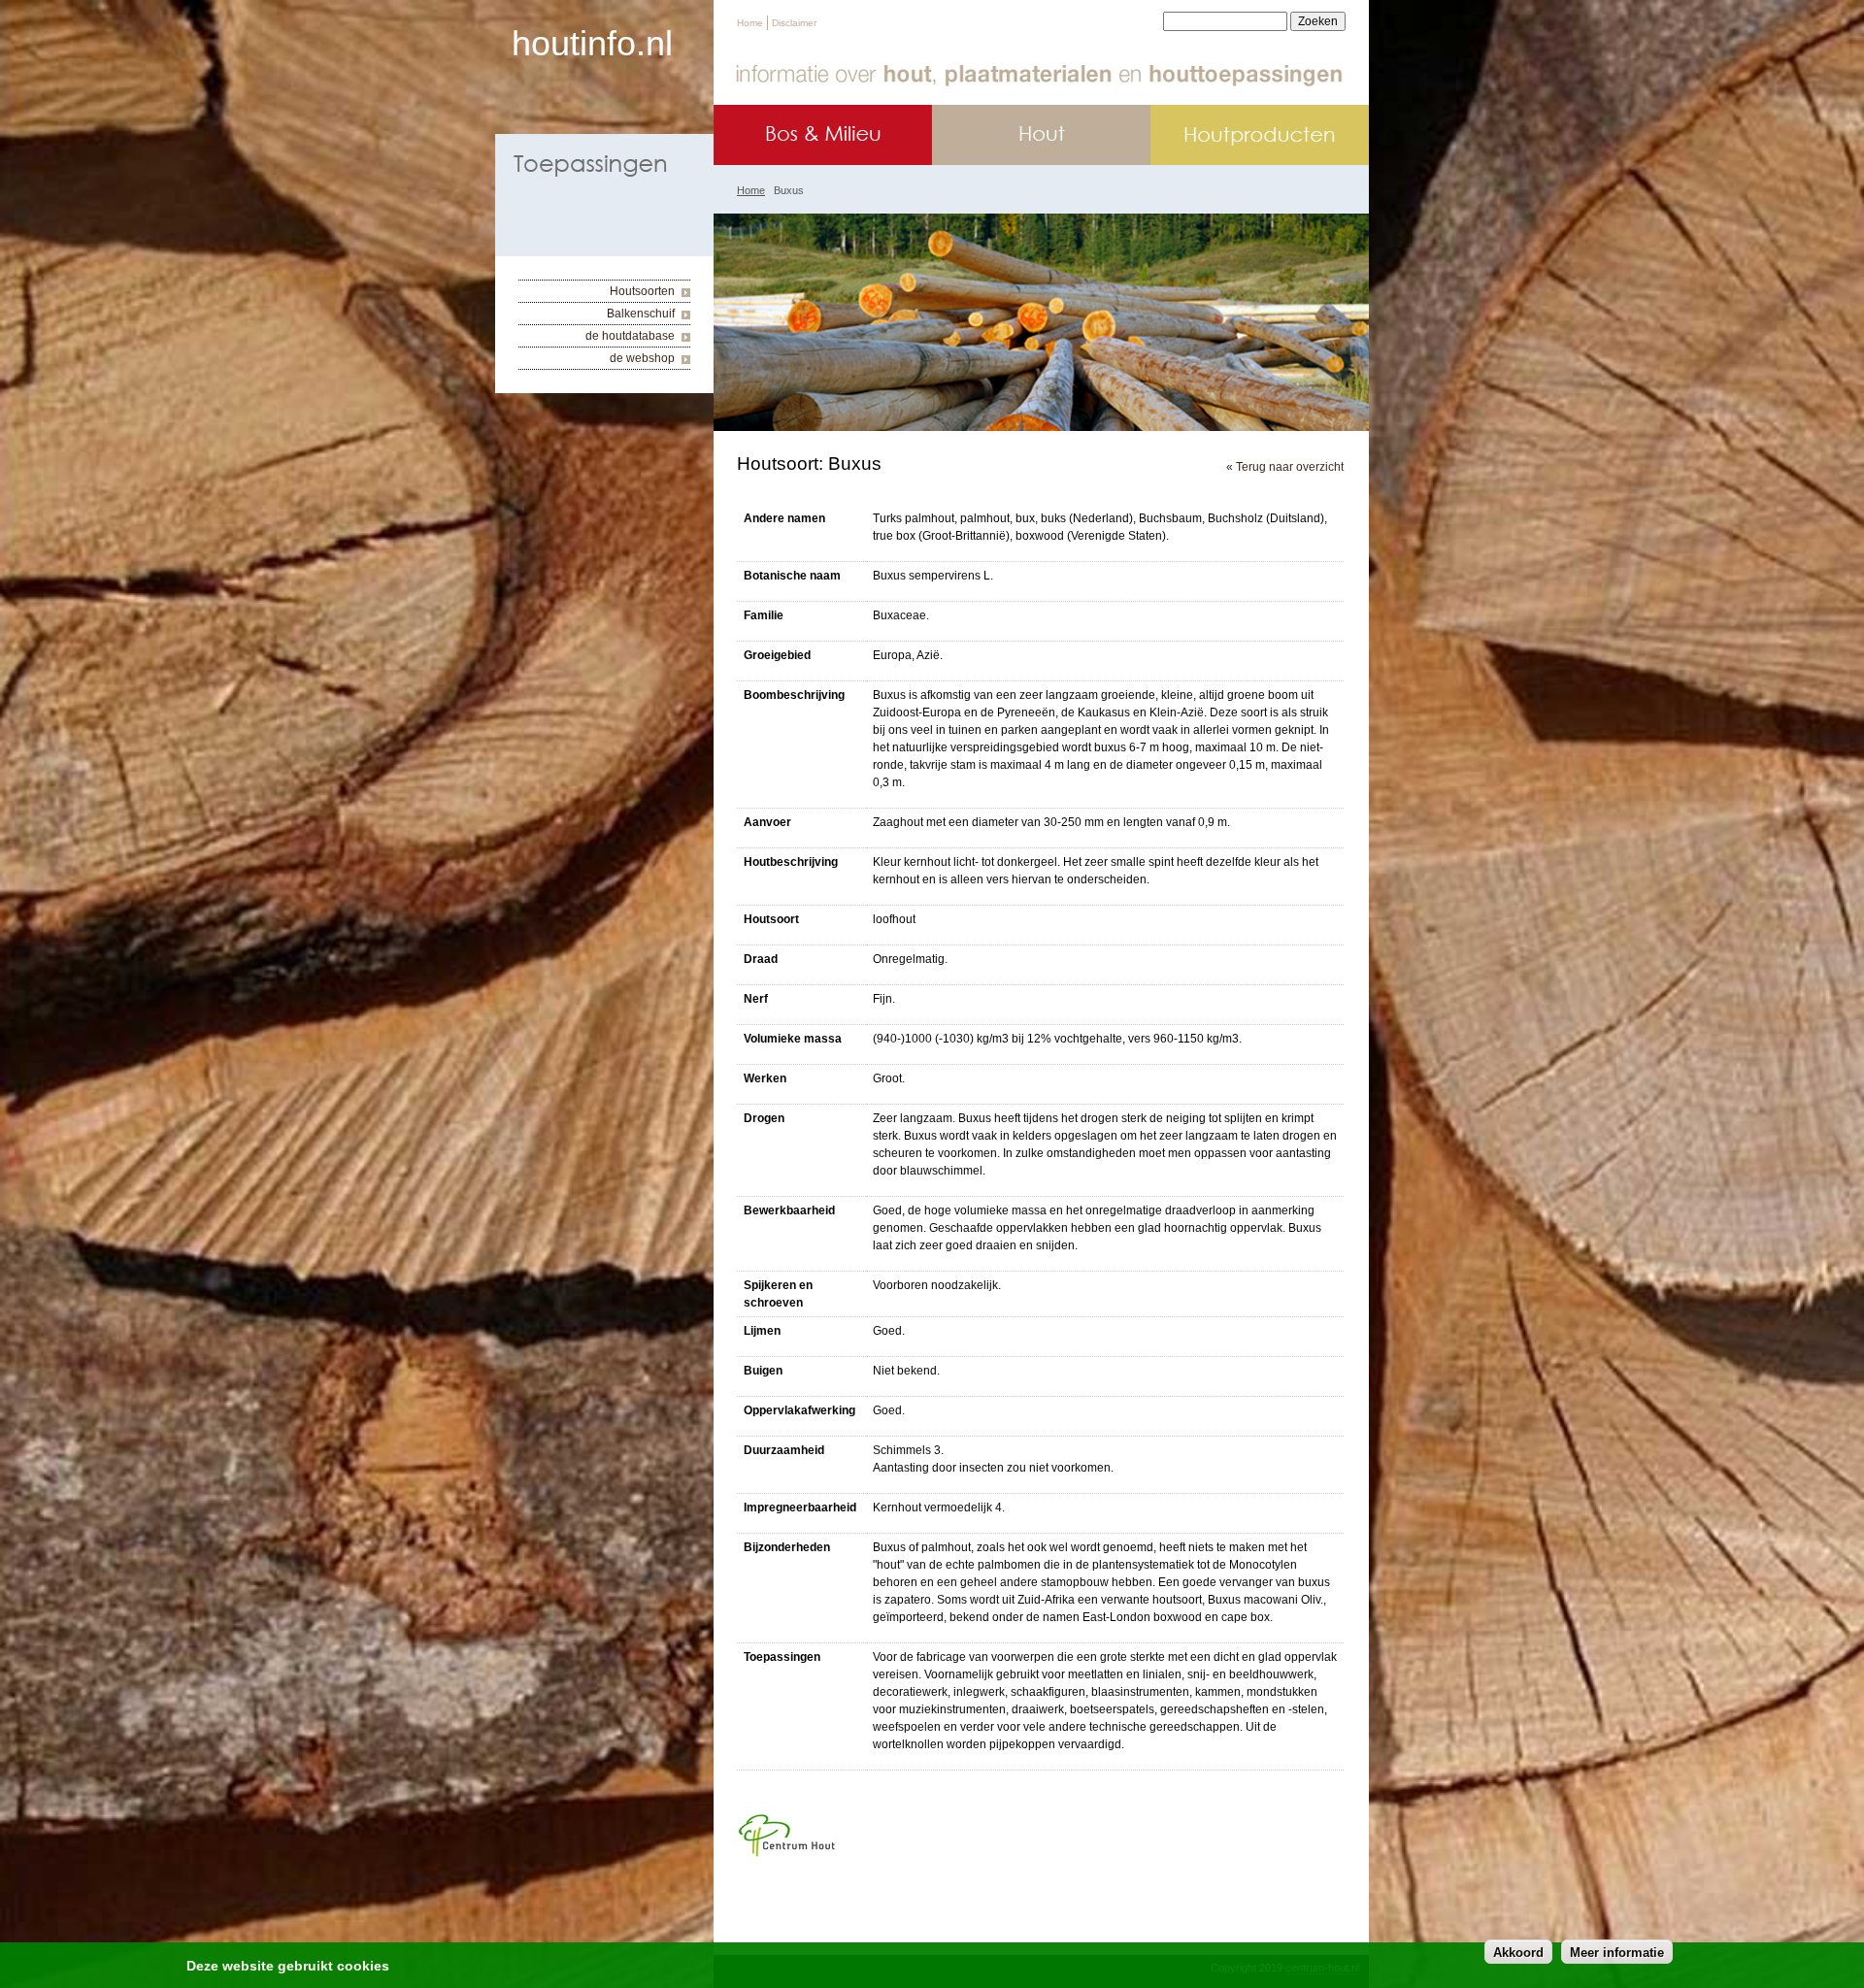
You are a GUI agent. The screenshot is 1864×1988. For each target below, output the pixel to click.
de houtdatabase (630, 336)
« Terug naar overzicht (1285, 467)
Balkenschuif (641, 314)
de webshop (642, 358)
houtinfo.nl (592, 43)
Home (750, 23)
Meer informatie (1617, 1952)
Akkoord (1518, 1952)
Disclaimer (794, 23)
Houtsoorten (642, 291)
